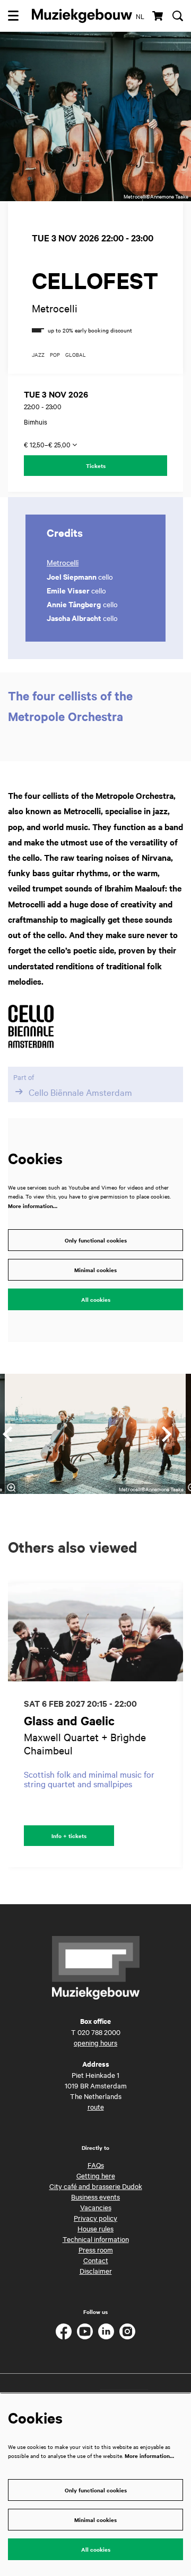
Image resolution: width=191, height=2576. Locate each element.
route (96, 2106)
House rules (95, 2228)
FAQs (96, 2165)
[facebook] (64, 2331)
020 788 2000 (99, 2032)
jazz (38, 355)
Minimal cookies (95, 1270)
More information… (33, 1206)
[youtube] (85, 2331)
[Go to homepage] (82, 16)
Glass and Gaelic (69, 1721)
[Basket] (158, 16)
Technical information (96, 2239)
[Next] (167, 1434)
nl (140, 16)
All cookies (96, 1299)
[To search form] (178, 16)
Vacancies (96, 2207)
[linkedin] (106, 2331)
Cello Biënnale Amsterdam (80, 1092)
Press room (96, 2249)
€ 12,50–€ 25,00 (48, 444)
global (76, 355)
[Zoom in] (11, 1488)
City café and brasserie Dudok (96, 2186)
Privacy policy (95, 2218)
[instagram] (127, 2331)
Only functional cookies (96, 1240)
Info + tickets (69, 1836)
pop (55, 355)
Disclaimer (96, 2271)
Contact (96, 2260)
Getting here (96, 2175)
